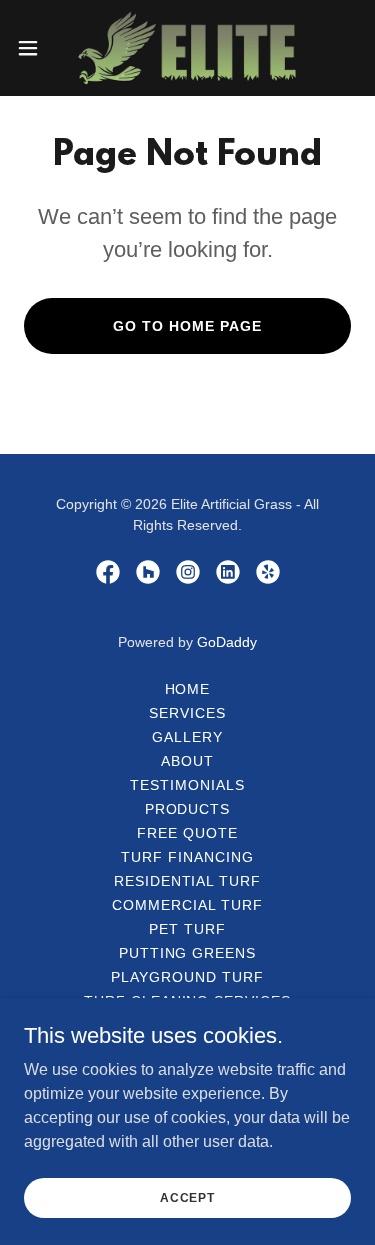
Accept (187, 1197)
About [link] (187, 761)
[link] (187, 48)
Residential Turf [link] (188, 881)
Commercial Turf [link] (187, 905)
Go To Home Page (187, 326)
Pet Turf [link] (187, 929)
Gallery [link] (187, 737)
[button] (35, 48)
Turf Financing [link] (187, 857)
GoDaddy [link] (227, 642)
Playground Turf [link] (187, 977)
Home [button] (188, 689)
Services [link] (187, 713)
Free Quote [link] (187, 833)
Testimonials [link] (187, 785)
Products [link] (188, 809)
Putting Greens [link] (188, 953)
